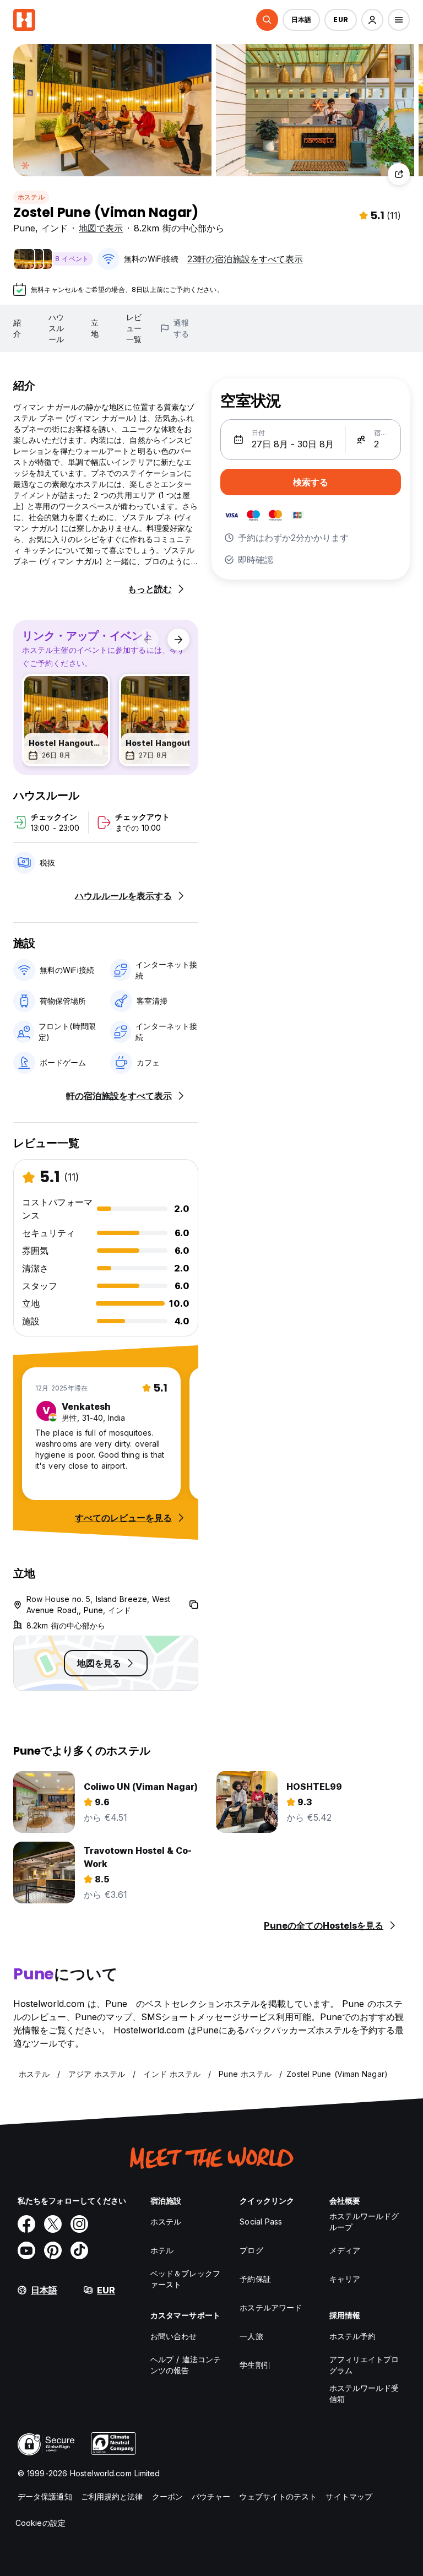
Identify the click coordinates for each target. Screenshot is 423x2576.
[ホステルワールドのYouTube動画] (26, 2250)
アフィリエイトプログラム (364, 2365)
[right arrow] (178, 640)
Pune (24, 228)
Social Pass (261, 2221)
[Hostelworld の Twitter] (53, 2224)
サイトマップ (349, 2496)
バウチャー (211, 2496)
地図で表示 (101, 228)
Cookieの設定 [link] (40, 2523)
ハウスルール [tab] (56, 328)
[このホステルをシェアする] (399, 174)
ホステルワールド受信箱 (364, 2393)
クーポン (167, 2496)
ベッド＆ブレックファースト (185, 2279)
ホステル (31, 197)
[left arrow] (148, 640)
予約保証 (255, 2279)
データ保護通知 (45, 2496)
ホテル (162, 2250)
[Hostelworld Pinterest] (53, 2250)
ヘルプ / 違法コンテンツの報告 (186, 2365)
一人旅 (251, 2336)
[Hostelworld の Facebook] (26, 2224)
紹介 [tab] (17, 328)
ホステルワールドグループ (364, 2221)
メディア (345, 2250)
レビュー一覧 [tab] (134, 328)
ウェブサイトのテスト (278, 2496)
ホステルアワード (271, 2307)
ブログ (251, 2250)
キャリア (345, 2279)
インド (55, 228)
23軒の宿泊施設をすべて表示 (245, 259)
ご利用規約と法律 (112, 2496)
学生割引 (255, 2365)
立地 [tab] (95, 328)
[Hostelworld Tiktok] (79, 2250)
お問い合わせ (174, 2336)
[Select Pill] (267, 20)
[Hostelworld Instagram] (79, 2224)
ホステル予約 (353, 2336)
